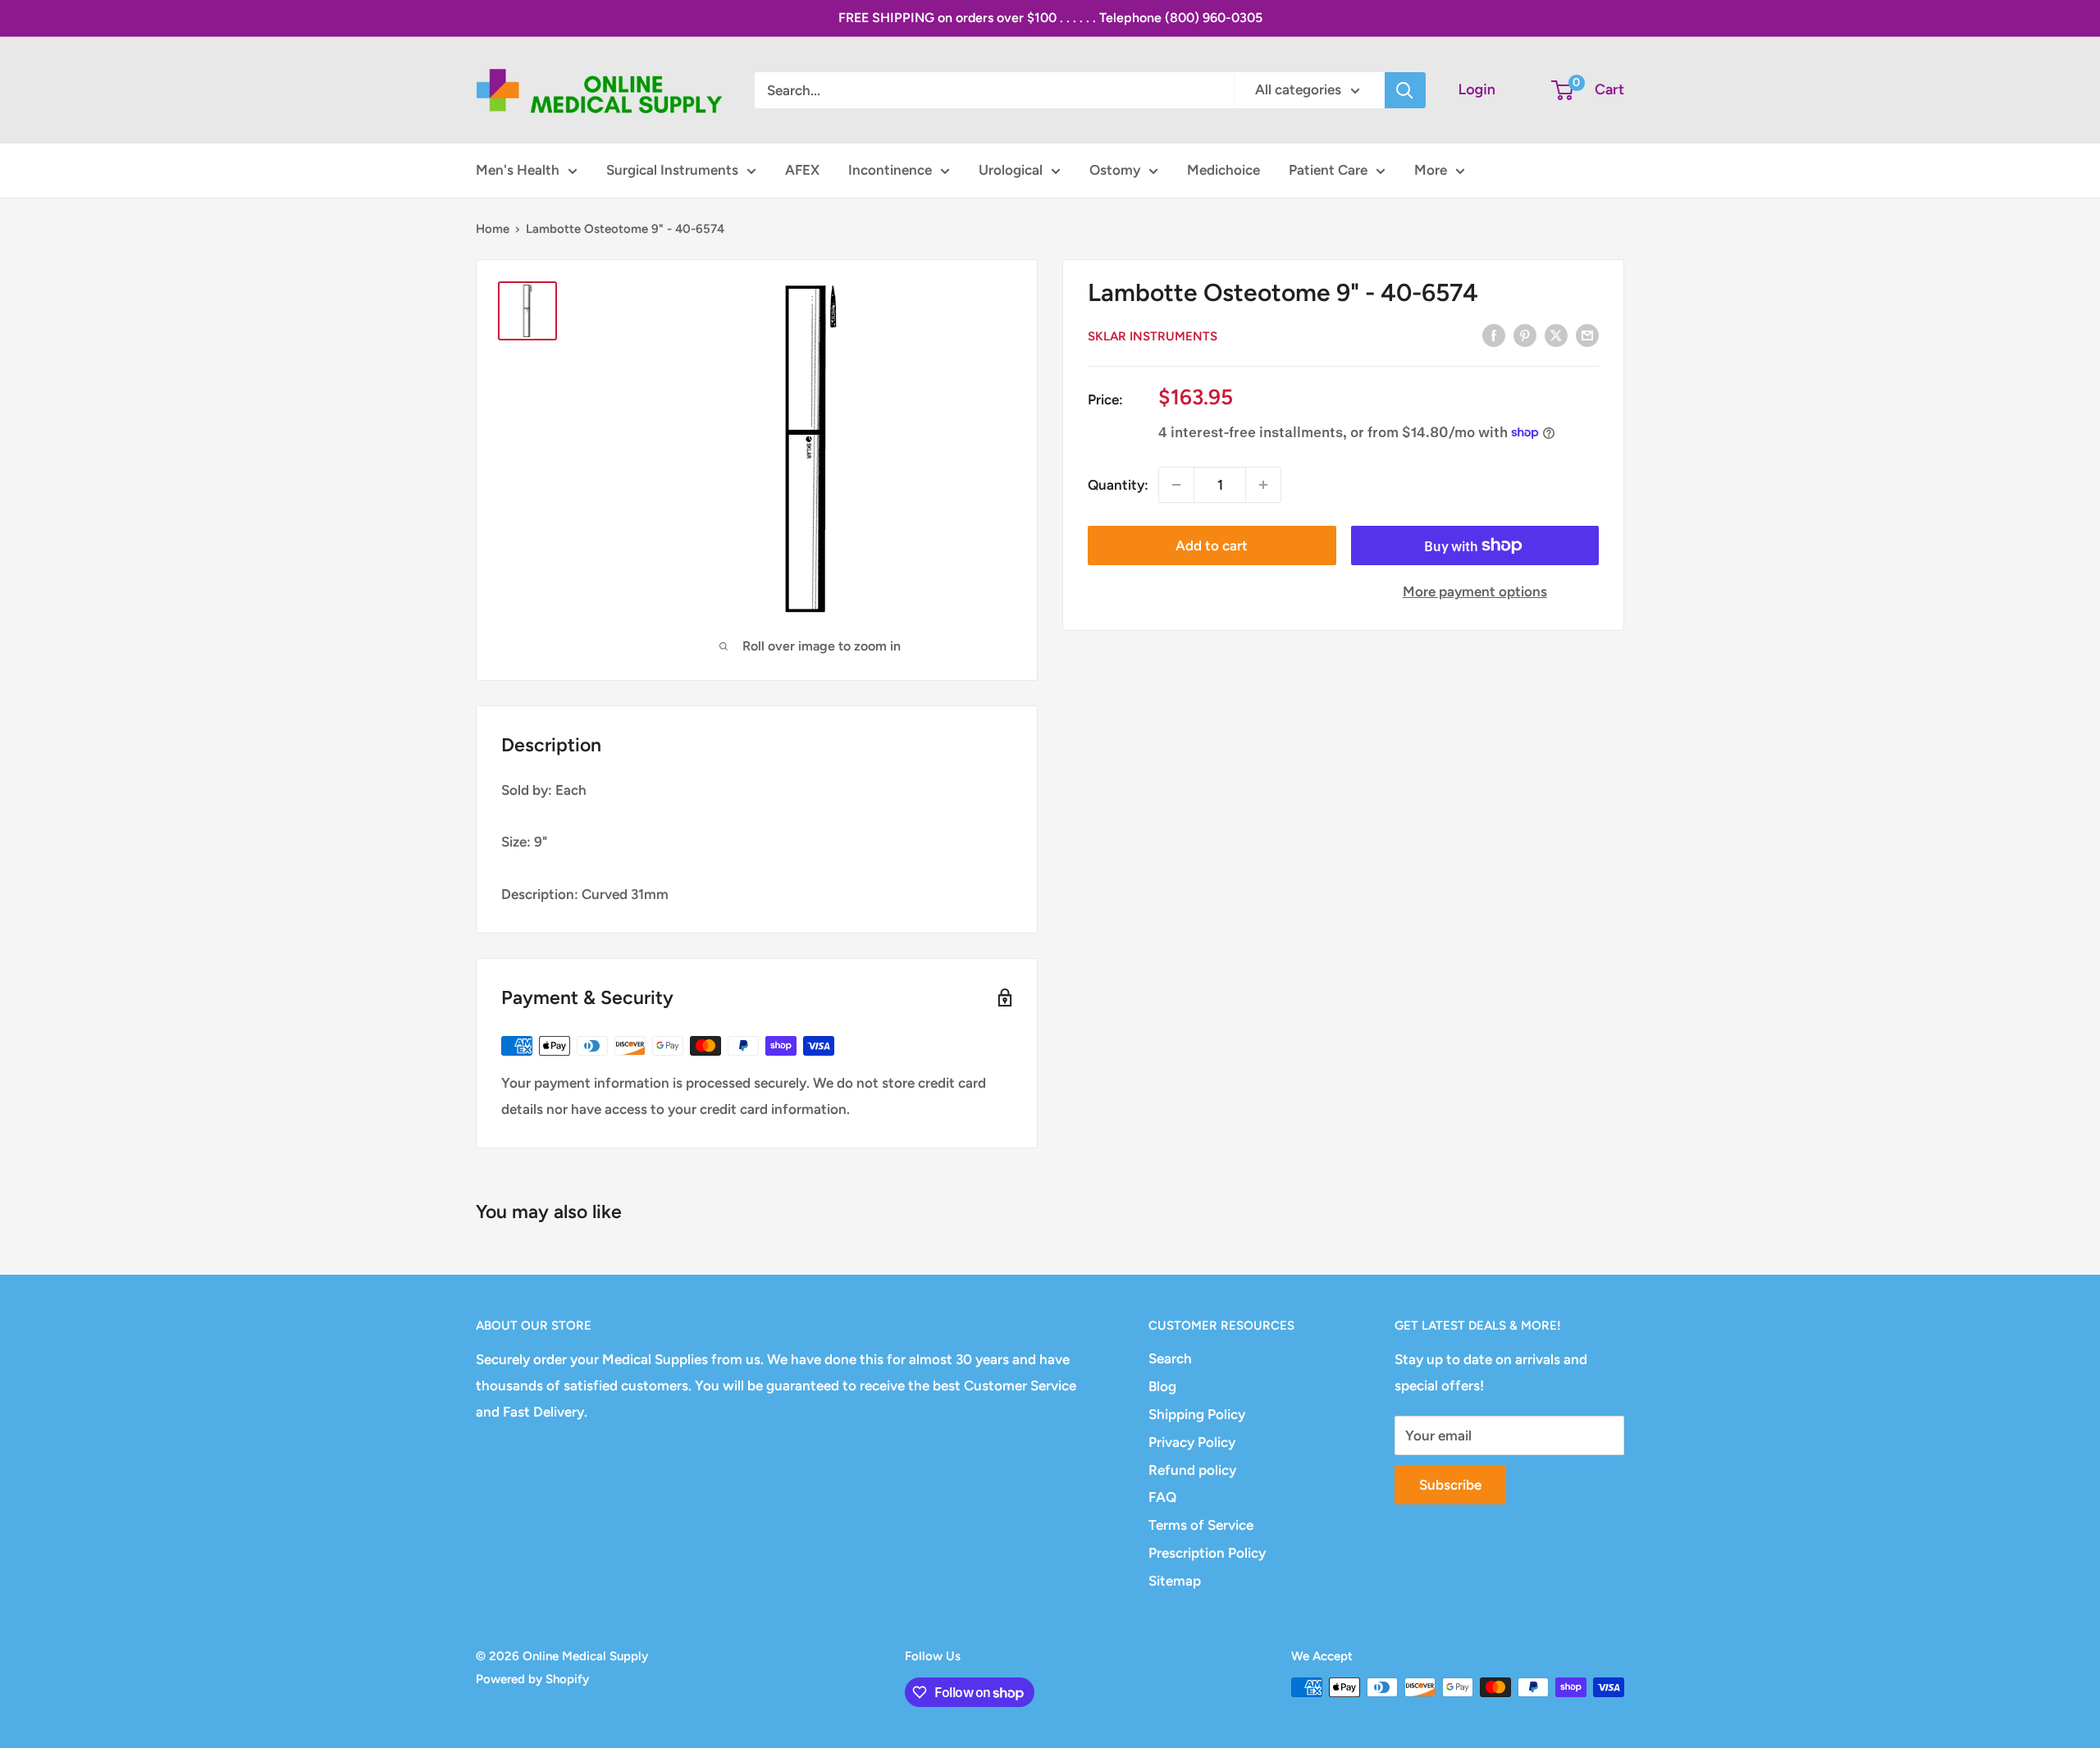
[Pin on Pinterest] (1525, 335)
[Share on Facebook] (1494, 335)
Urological (1011, 170)
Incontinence (890, 170)
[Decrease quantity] (1176, 485)
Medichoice (1223, 170)
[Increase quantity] (1263, 485)
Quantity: (1118, 484)
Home (493, 229)
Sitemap (1175, 1581)
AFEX (802, 170)
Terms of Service (1201, 1525)
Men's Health (518, 170)
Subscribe (1450, 1485)
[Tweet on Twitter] (1556, 335)
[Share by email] (1587, 335)
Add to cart (1212, 545)
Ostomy (1115, 170)
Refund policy (1192, 1470)
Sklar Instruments (1153, 336)
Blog (1162, 1386)
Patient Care (1328, 170)
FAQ (1162, 1497)
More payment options (1475, 591)
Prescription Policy (1207, 1553)
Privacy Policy (1192, 1442)
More (1431, 170)
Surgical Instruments (672, 170)
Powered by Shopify (532, 1679)
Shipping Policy (1197, 1414)
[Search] (1405, 90)
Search (1170, 1358)
